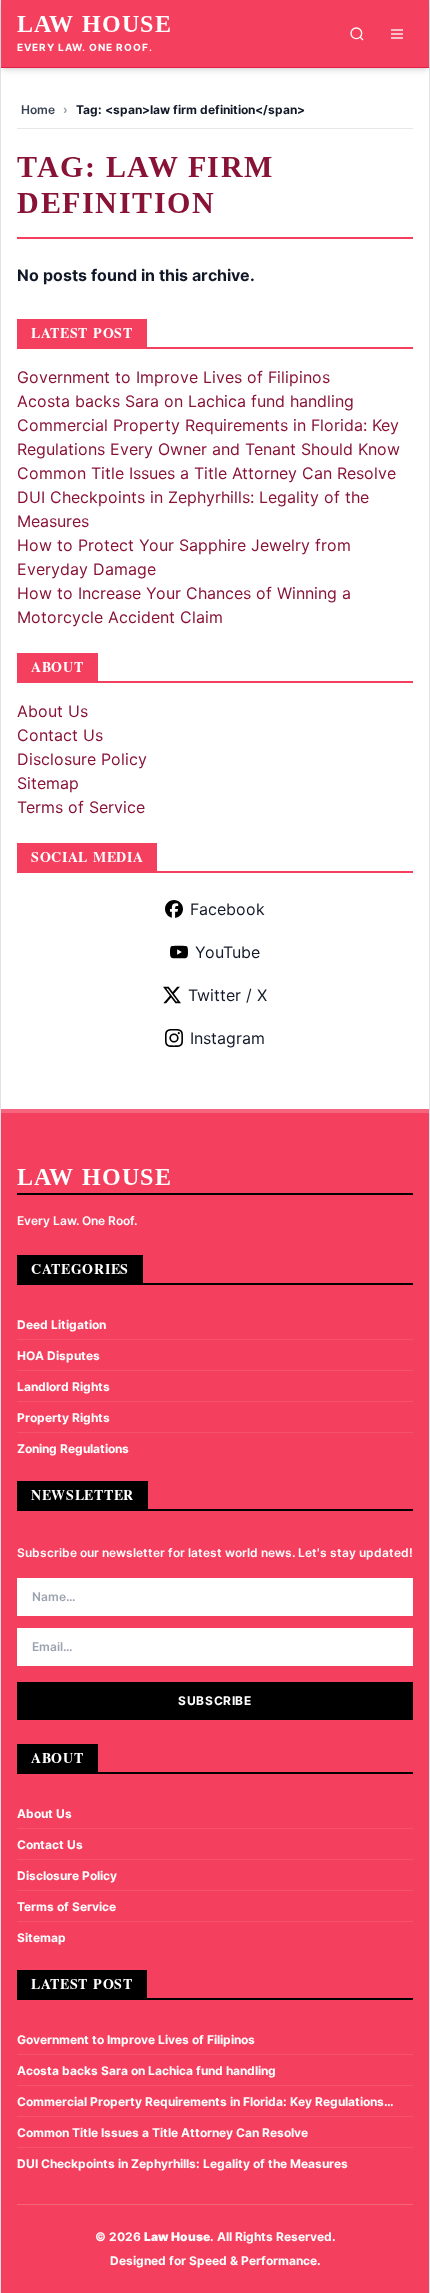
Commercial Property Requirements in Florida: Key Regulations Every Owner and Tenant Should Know (200, 2102)
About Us (52, 711)
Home (38, 109)
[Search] (357, 34)
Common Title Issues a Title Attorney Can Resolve (206, 473)
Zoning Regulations (73, 1448)
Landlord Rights (63, 1386)
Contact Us (60, 735)
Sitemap (48, 783)
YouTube (227, 952)
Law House (94, 24)
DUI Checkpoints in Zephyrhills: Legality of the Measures (182, 2163)
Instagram (227, 1038)
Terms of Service (81, 807)
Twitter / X (227, 995)
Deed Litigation (61, 1324)
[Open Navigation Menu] (397, 34)
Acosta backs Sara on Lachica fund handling (185, 401)
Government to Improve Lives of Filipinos (173, 377)
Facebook (227, 909)
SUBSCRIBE (214, 1700)
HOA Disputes (58, 1355)
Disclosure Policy (82, 759)
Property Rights (63, 1417)
